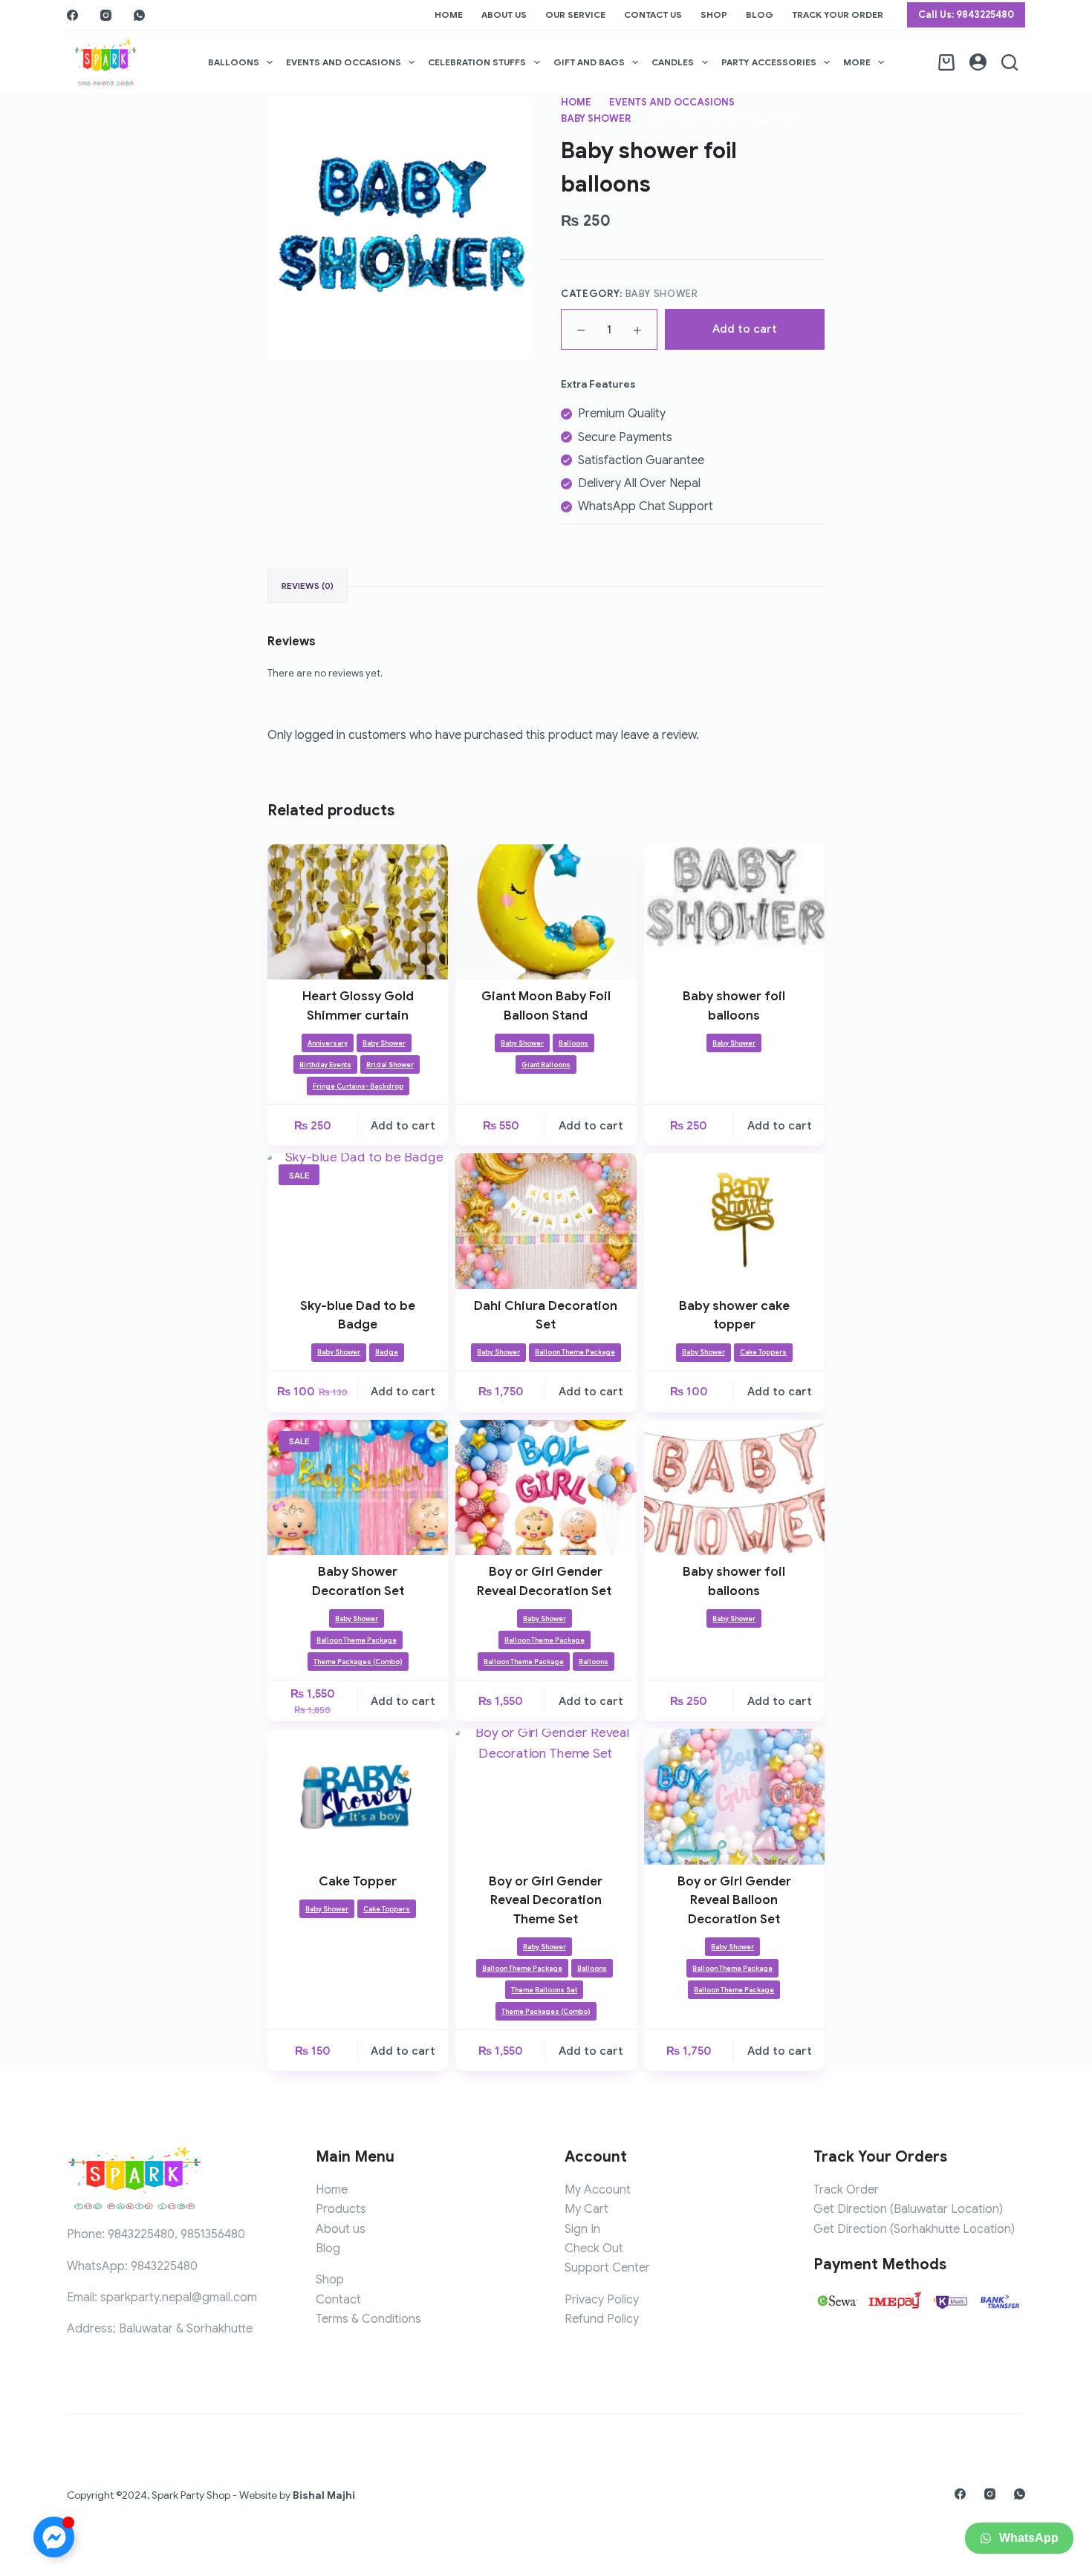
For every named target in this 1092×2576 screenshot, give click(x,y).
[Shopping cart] (946, 62)
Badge (387, 1352)
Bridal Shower (390, 1065)
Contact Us (653, 14)
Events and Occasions (344, 62)
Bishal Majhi (324, 2495)
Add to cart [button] (403, 1126)
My (574, 2209)
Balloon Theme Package (575, 1352)
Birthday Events (325, 1065)
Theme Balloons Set (544, 1990)
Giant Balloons (546, 1065)
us (359, 2229)
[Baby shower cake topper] (734, 1221)
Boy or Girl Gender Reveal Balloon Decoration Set (734, 1900)
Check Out (594, 2249)
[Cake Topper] (358, 1796)
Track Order (846, 2190)
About (333, 2229)
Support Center (607, 2268)
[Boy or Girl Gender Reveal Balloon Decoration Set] (734, 1796)
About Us (504, 14)
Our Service (575, 14)
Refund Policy (602, 2319)
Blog (760, 14)
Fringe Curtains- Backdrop (358, 1086)
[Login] (978, 62)
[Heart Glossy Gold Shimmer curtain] (358, 912)
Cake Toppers (763, 1352)
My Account (598, 2190)
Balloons (234, 62)
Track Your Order (838, 14)
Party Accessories (769, 62)
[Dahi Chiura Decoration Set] (546, 1221)
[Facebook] (72, 15)
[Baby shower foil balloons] (734, 912)
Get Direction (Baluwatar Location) (908, 2209)
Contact (338, 2300)
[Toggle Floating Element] (54, 2537)
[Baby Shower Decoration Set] (358, 1487)
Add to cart (745, 329)
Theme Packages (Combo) (358, 1662)
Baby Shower (662, 294)
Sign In (582, 2229)
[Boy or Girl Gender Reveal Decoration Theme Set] (546, 1796)
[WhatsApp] (139, 15)
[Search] (1010, 62)
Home (449, 14)
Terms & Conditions (368, 2319)
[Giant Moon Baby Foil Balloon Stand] (546, 912)
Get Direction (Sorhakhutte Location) (914, 2229)
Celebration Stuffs (477, 62)
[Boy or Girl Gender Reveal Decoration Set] (546, 1487)
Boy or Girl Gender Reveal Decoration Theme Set (546, 1900)
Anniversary (328, 1043)
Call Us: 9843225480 (966, 14)
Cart (596, 2209)
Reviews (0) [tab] (308, 586)
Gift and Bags (589, 62)
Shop (714, 14)
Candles (673, 62)
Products (341, 2209)
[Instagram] (106, 15)
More (857, 62)
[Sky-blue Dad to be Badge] (358, 1221)
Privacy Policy (602, 2300)
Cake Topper (358, 1881)
